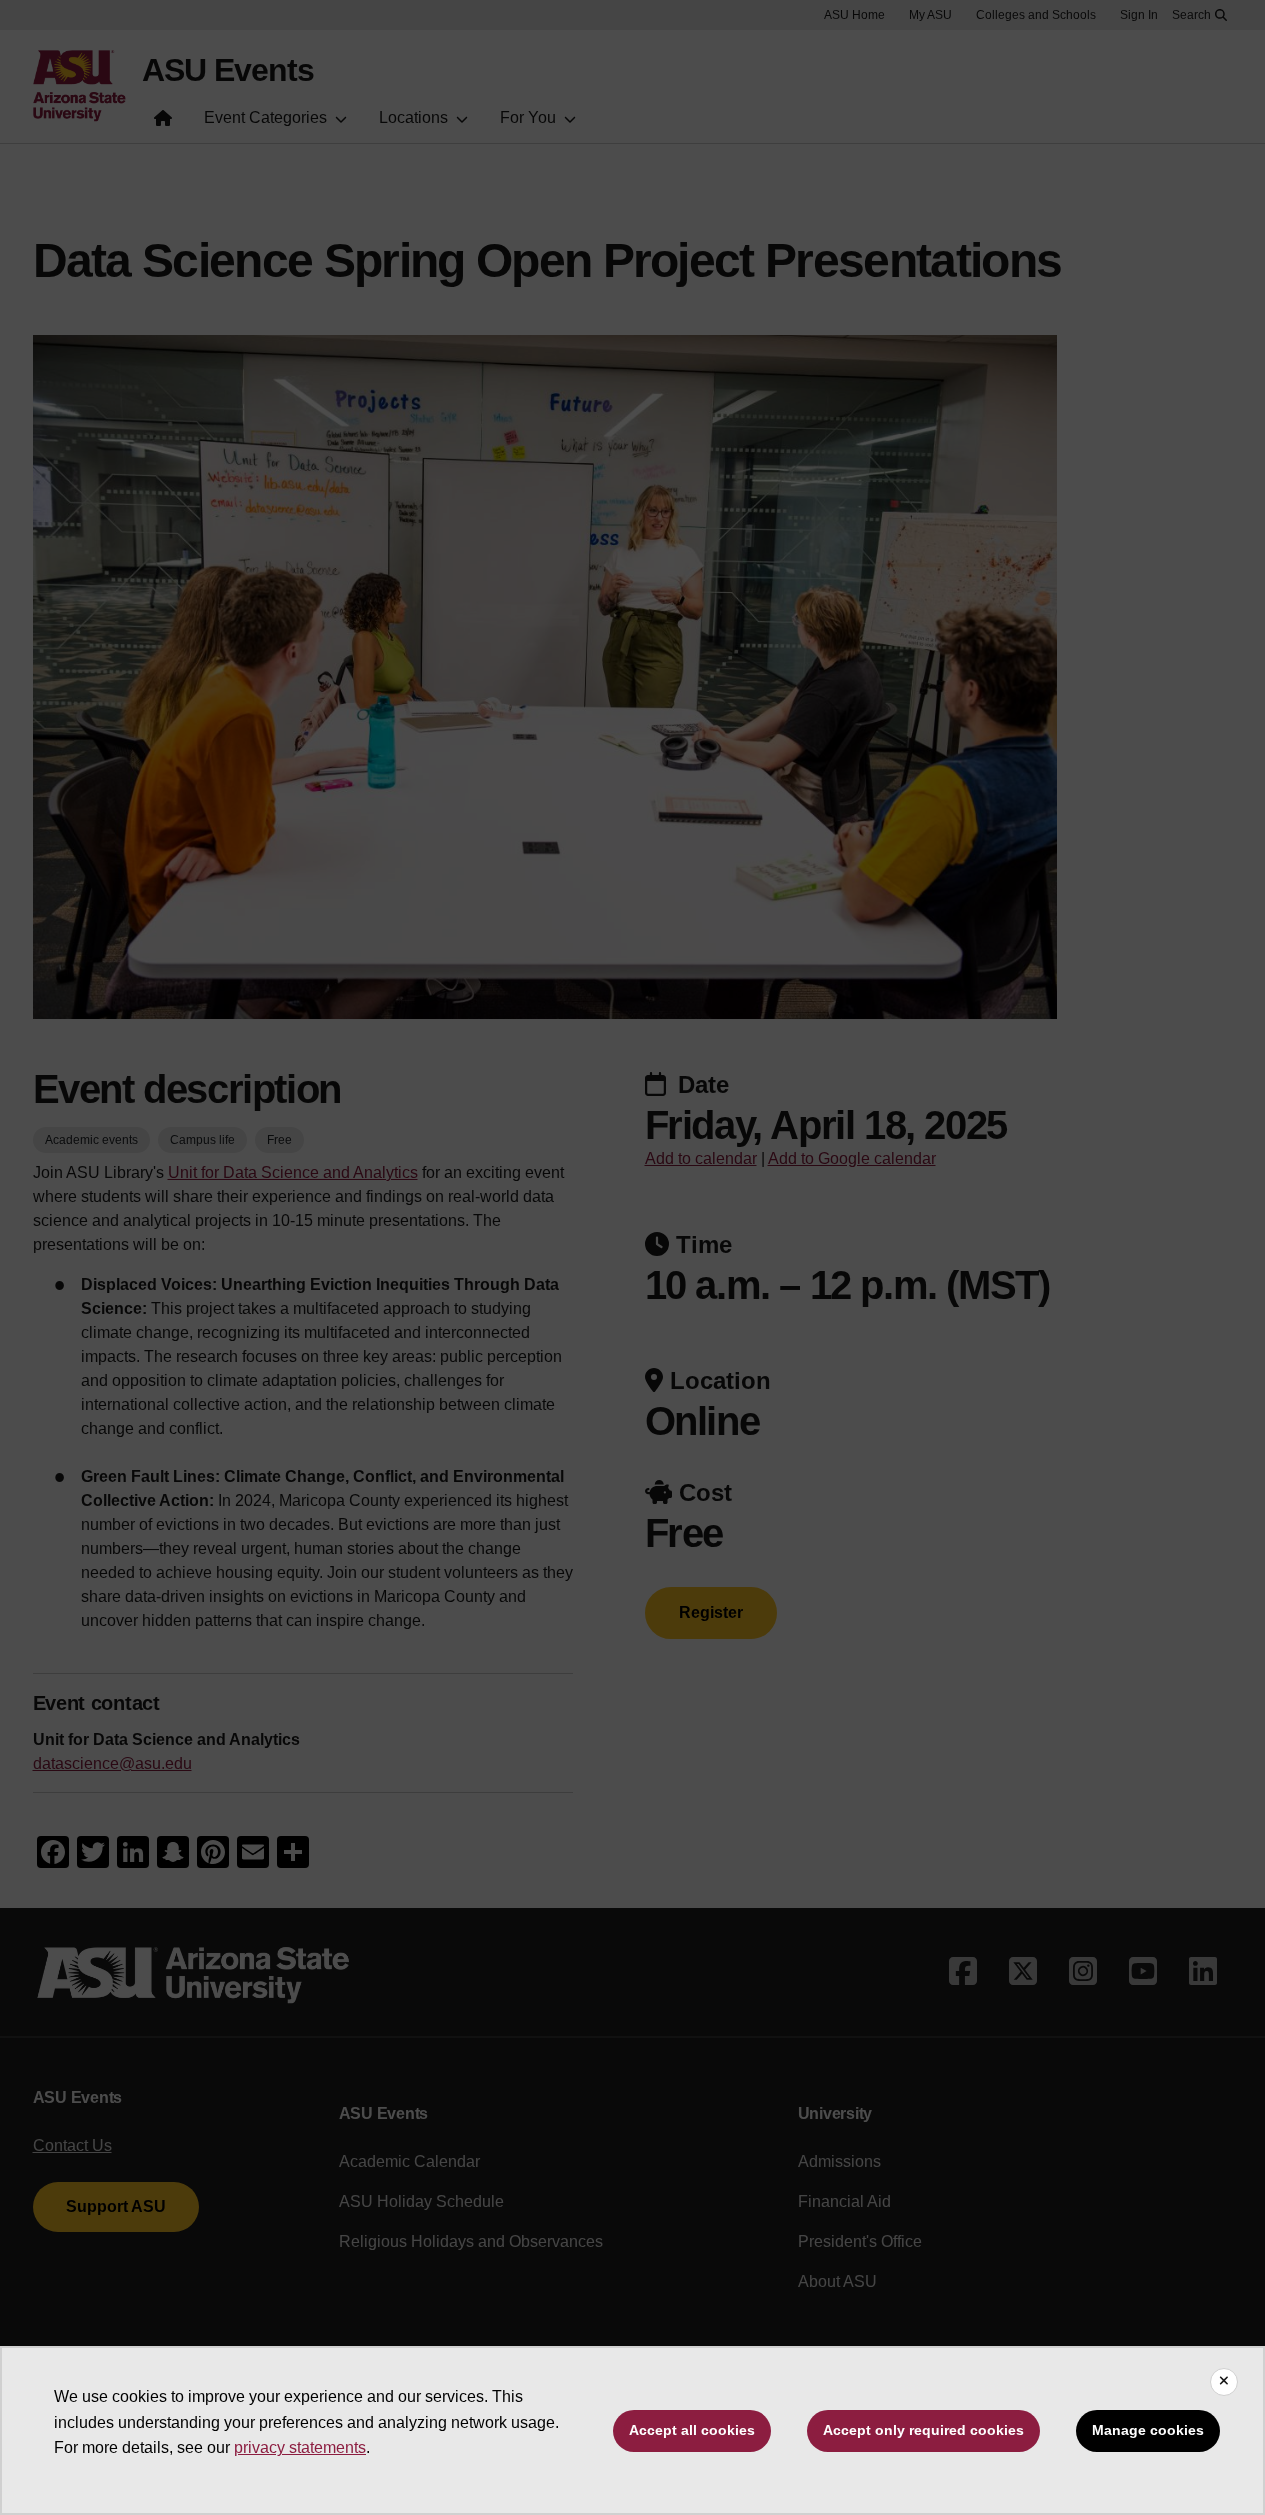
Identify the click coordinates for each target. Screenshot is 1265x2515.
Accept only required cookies (923, 2430)
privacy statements (300, 2447)
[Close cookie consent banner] (1224, 2382)
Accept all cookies (692, 2430)
